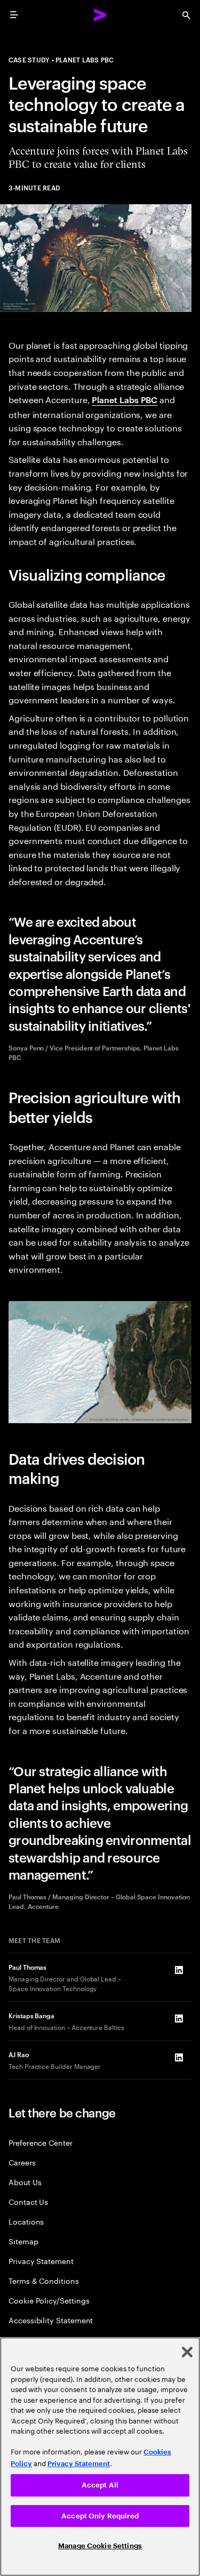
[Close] (187, 2352)
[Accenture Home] (100, 15)
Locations (26, 2221)
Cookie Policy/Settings (49, 2300)
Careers (22, 2162)
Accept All (100, 2485)
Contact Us (28, 2201)
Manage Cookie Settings (100, 2546)
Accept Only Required (100, 2516)
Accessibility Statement (51, 2320)
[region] (100, 2457)
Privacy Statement (41, 2261)
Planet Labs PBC (125, 399)
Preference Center (41, 2142)
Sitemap (23, 2241)
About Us (25, 2182)
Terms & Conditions (44, 2280)
